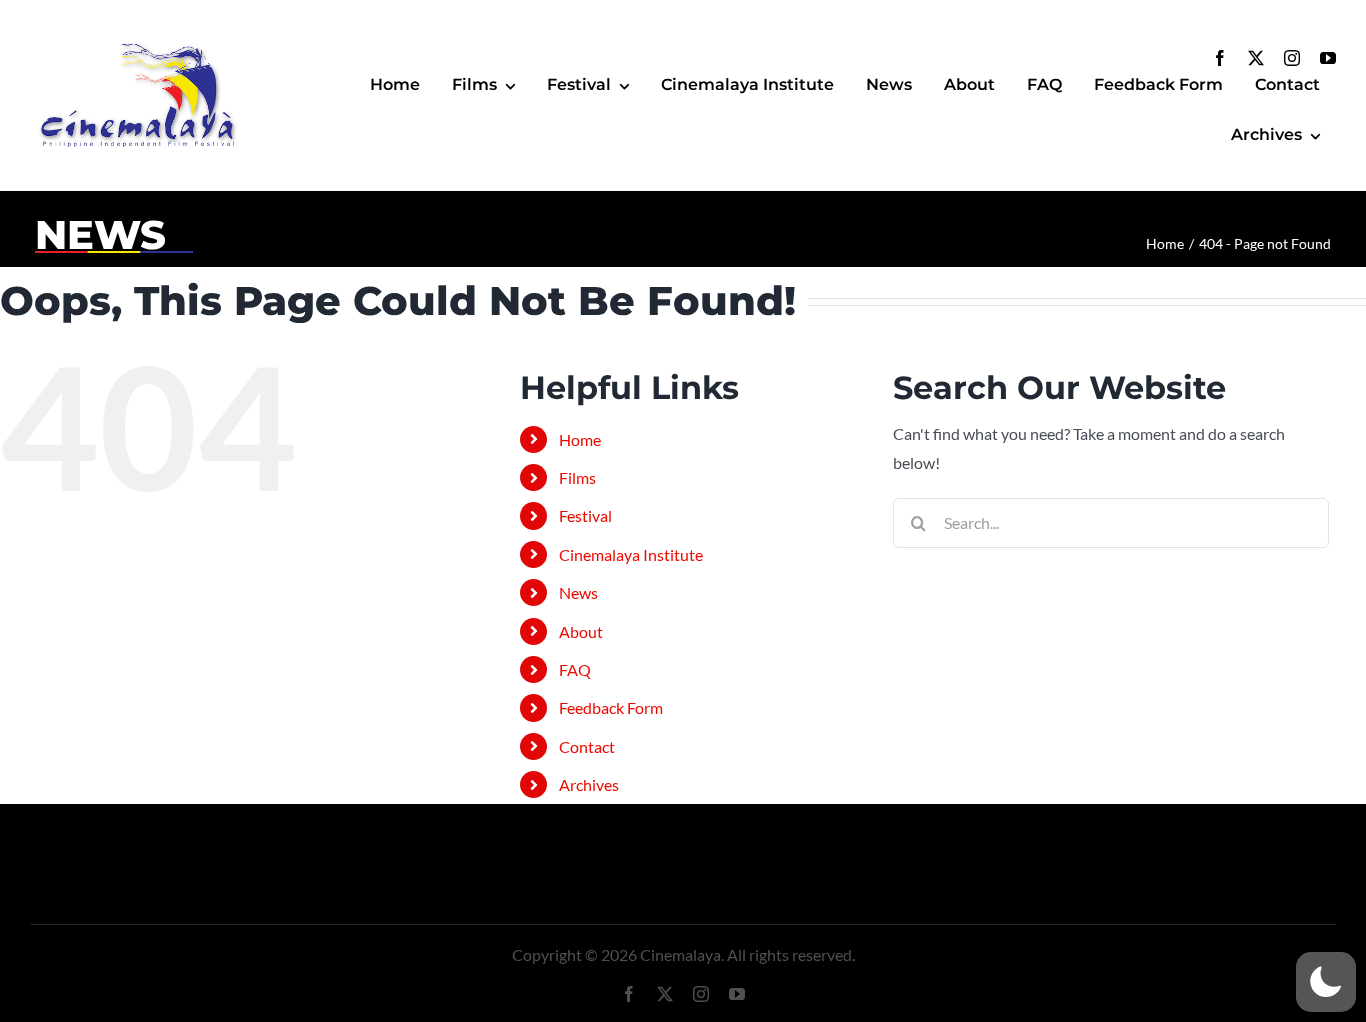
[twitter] (1256, 58)
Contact (587, 746)
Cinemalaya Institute (631, 554)
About (581, 631)
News (578, 592)
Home (580, 439)
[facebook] (1220, 58)
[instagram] (1292, 58)
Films (577, 477)
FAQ (575, 669)
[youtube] (1328, 58)
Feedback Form (611, 707)
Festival (585, 515)
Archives (589, 784)
